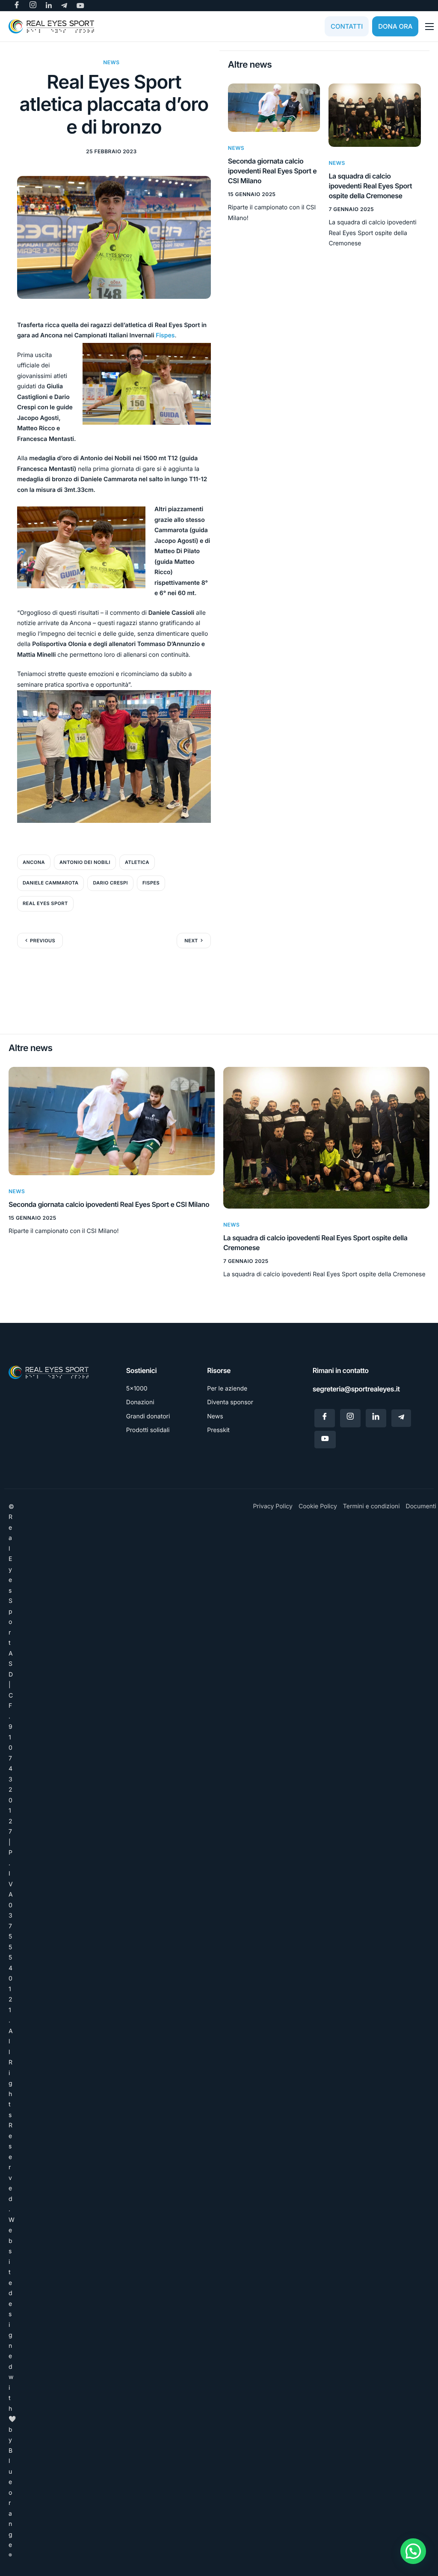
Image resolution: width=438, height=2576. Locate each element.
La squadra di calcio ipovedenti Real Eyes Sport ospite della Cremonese (370, 186)
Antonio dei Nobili (85, 862)
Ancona (34, 862)
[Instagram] (350, 1418)
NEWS (111, 62)
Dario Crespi (110, 883)
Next (191, 941)
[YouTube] (325, 1439)
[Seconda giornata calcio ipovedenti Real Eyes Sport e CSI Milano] (274, 107)
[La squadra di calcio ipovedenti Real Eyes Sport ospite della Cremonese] (375, 115)
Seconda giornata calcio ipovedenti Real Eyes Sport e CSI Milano (272, 171)
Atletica (137, 862)
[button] (413, 2551)
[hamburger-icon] (429, 27)
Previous (43, 941)
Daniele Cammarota (50, 883)
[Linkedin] (376, 1418)
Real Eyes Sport (45, 903)
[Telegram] (401, 1418)
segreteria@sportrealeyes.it (356, 1389)
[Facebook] (325, 1418)
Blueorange (10, 2503)
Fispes (165, 335)
